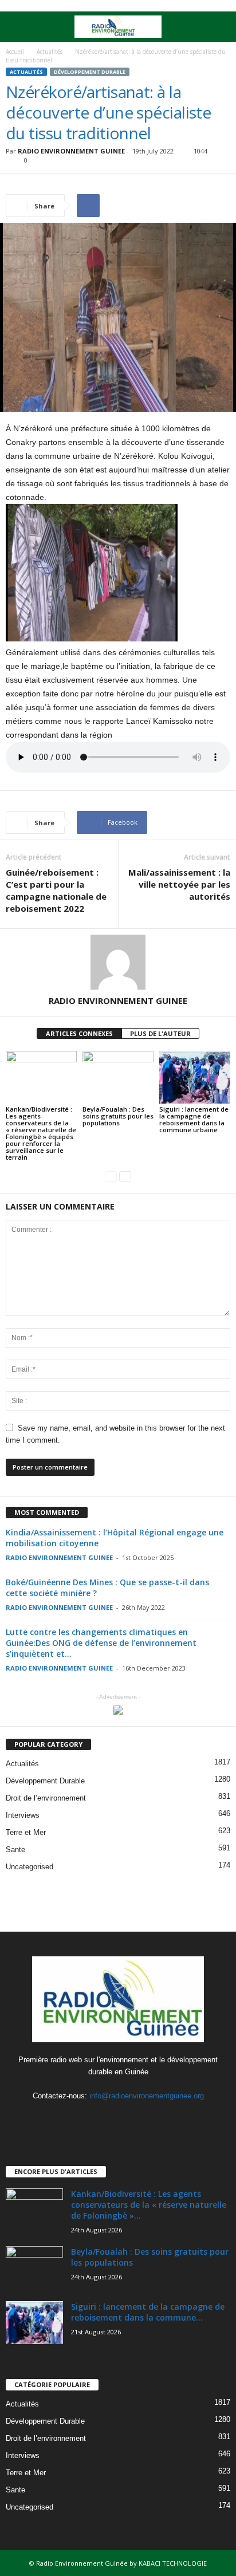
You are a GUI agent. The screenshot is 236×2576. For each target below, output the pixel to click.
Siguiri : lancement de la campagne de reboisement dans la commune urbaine (194, 1119)
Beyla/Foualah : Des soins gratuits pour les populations (118, 1116)
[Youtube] (142, 2118)
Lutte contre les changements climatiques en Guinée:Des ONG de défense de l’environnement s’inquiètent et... (101, 1643)
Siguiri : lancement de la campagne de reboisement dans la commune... (148, 2312)
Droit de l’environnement (46, 1798)
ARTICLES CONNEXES (79, 1033)
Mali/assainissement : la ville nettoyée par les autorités (179, 884)
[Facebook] (96, 2118)
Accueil (15, 52)
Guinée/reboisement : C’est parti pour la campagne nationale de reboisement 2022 (56, 890)
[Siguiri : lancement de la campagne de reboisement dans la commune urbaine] (195, 1078)
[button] (218, 27)
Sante (15, 1850)
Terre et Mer (26, 1832)
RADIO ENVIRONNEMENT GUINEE (71, 151)
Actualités (50, 52)
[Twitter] (119, 2118)
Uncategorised (29, 1867)
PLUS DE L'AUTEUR (160, 1033)
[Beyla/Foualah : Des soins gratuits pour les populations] (118, 1078)
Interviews (23, 1815)
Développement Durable (90, 72)
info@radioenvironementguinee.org (147, 2096)
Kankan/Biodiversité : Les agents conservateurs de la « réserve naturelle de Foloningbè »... (149, 2205)
